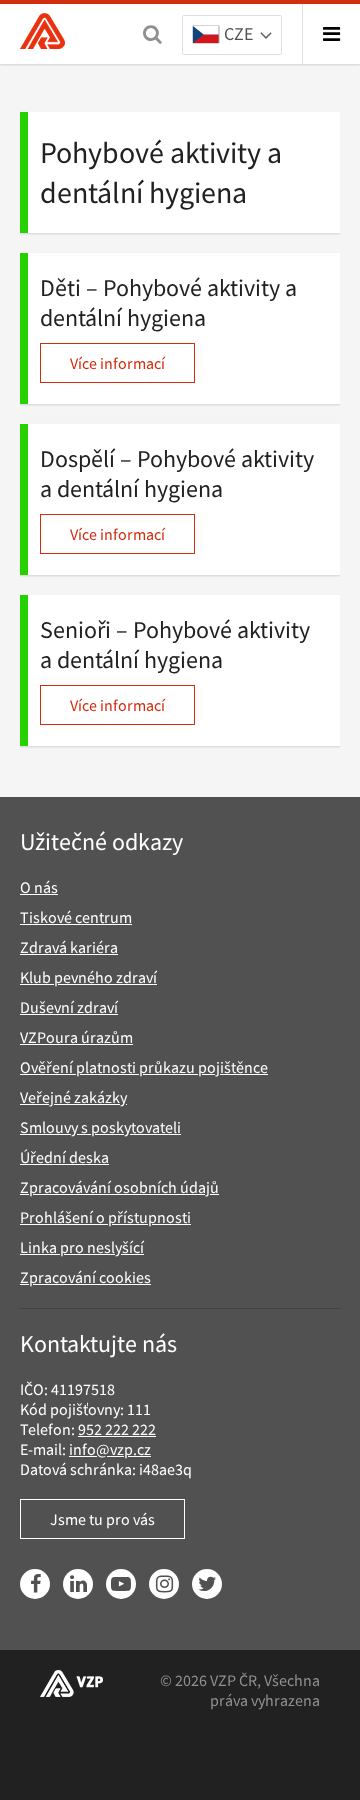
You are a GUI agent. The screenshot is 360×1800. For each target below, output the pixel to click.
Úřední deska (64, 1157)
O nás (39, 887)
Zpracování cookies (85, 1277)
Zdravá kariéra (69, 947)
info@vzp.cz (110, 1449)
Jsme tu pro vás (102, 1519)
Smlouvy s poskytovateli (100, 1127)
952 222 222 (117, 1429)
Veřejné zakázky (73, 1097)
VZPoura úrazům (76, 1037)
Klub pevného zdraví (88, 977)
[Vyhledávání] (152, 34)
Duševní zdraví (69, 1007)
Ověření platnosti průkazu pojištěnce (144, 1067)
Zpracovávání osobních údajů (119, 1187)
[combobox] (232, 36)
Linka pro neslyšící (82, 1247)
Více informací (117, 363)
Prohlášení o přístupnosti (105, 1217)
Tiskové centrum (76, 917)
